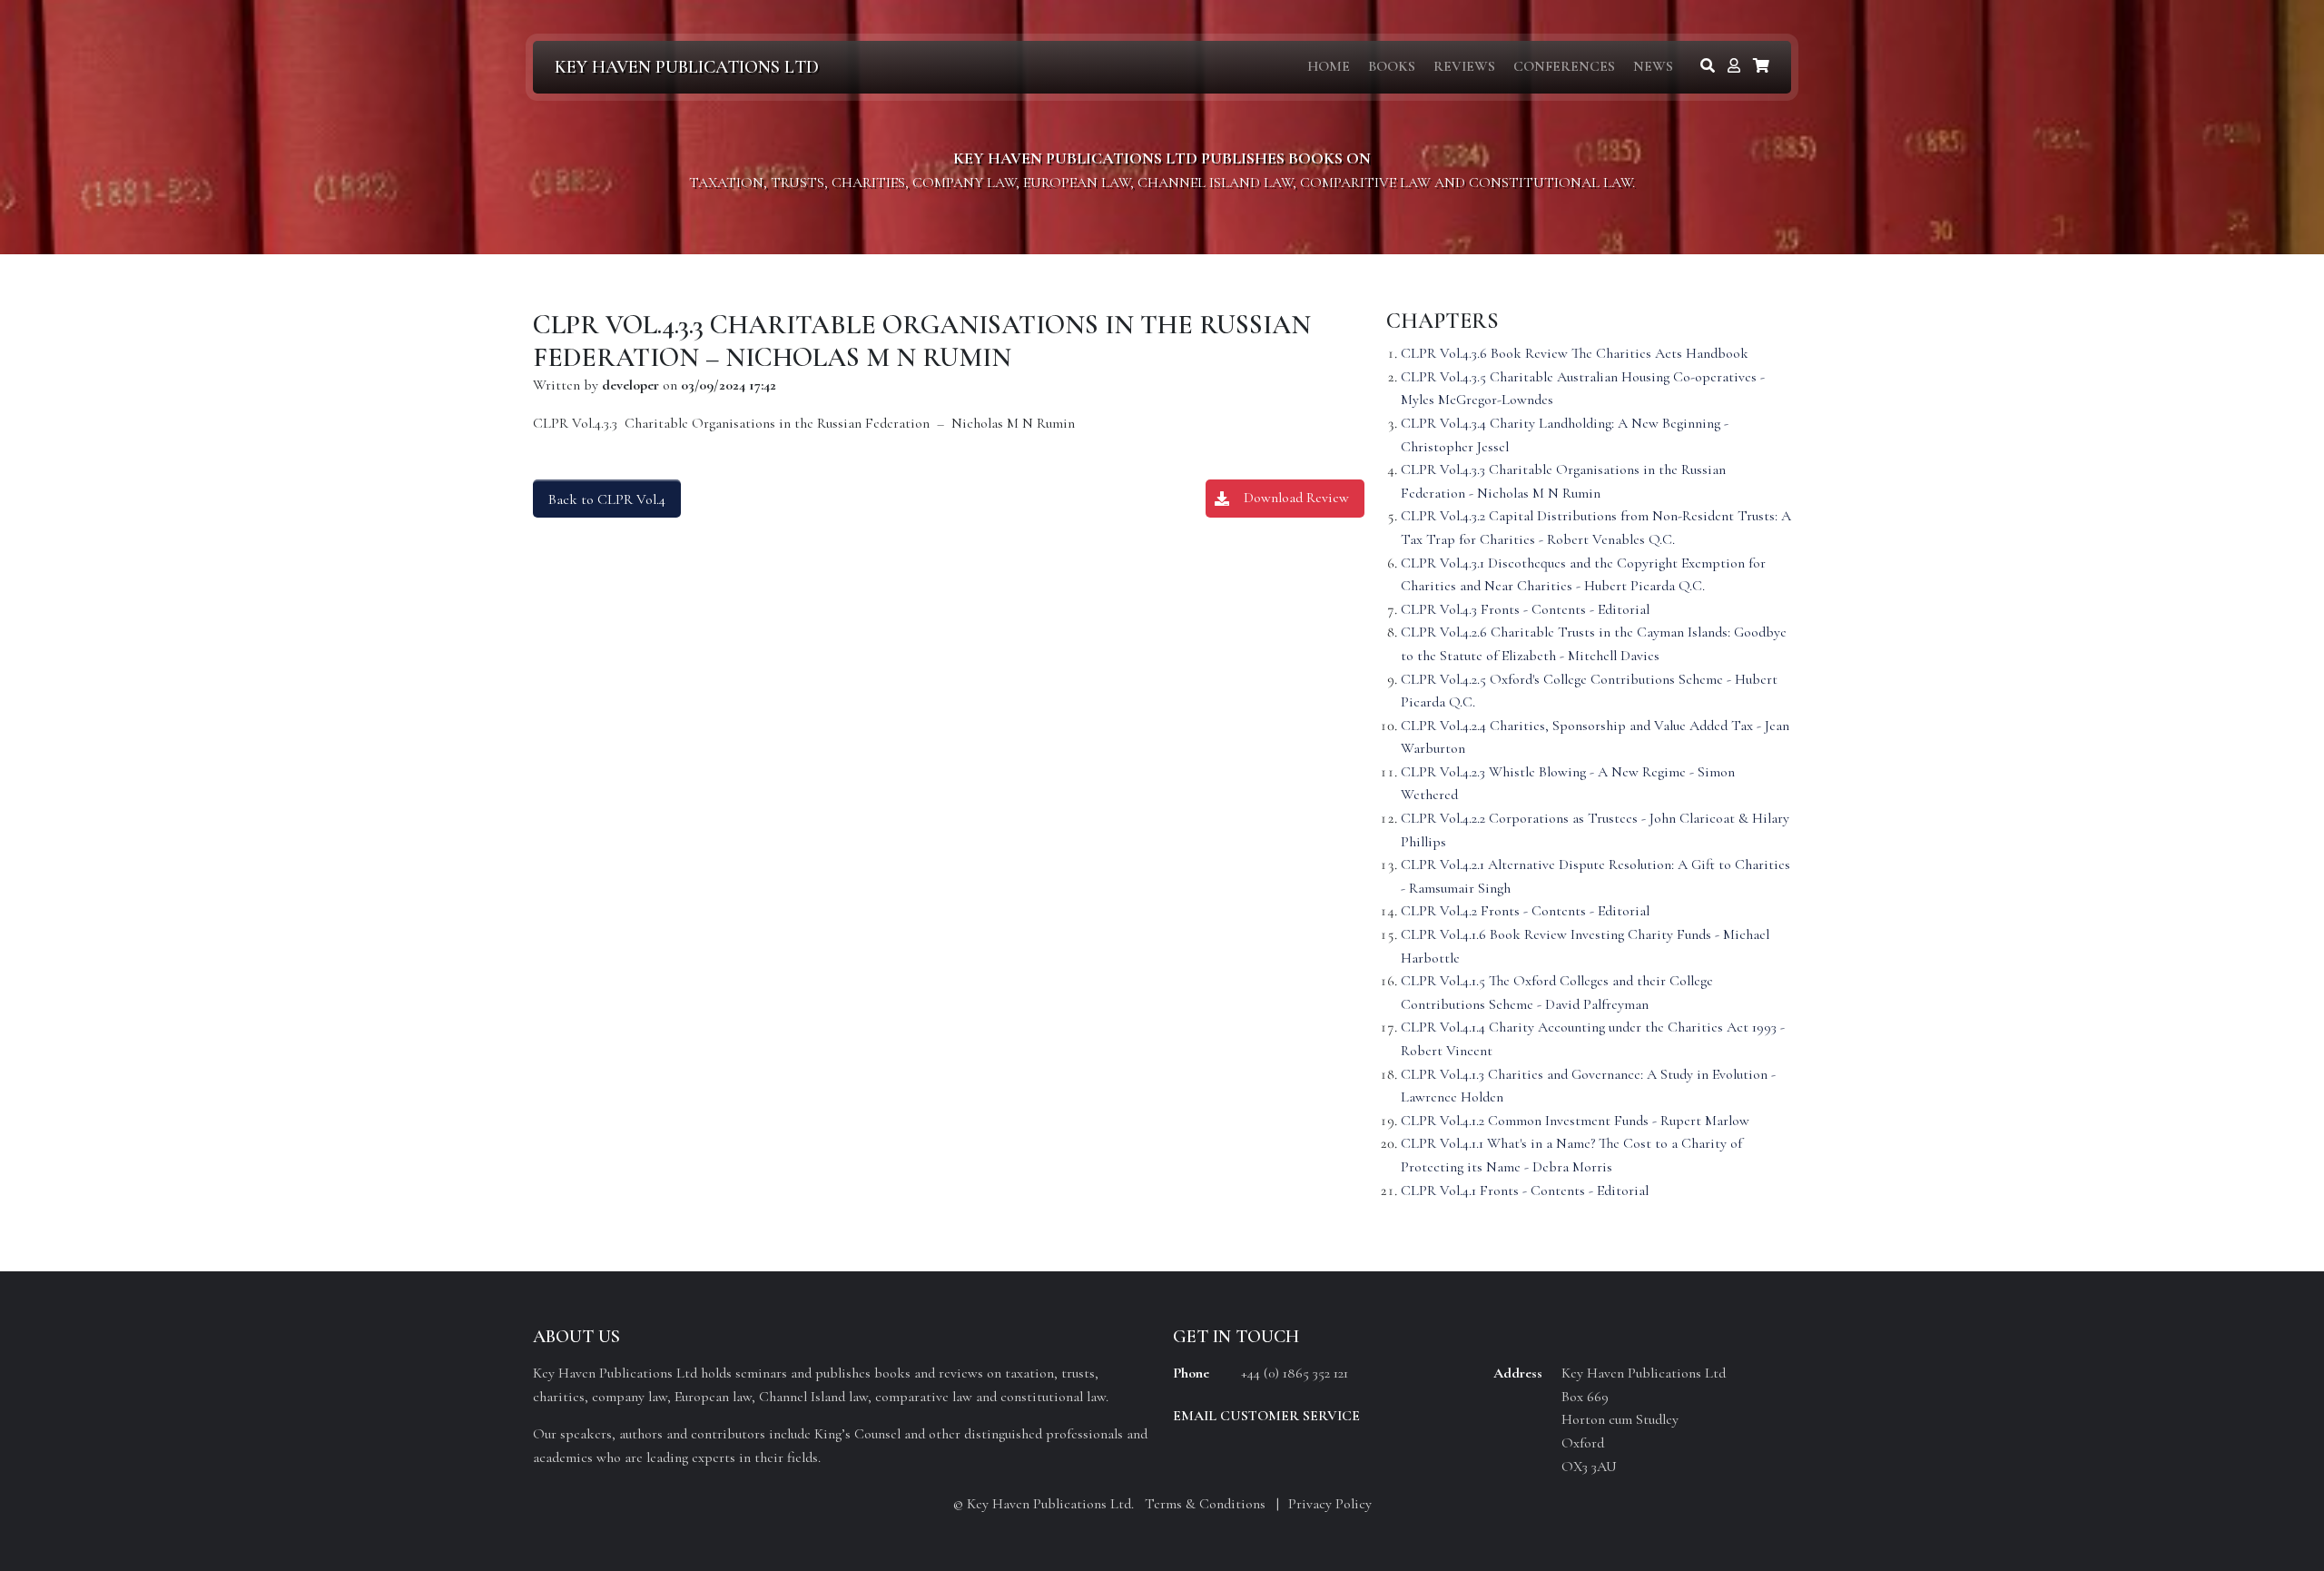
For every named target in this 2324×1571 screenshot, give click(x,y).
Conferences (1564, 66)
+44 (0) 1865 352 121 (1295, 1373)
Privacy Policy (1330, 1504)
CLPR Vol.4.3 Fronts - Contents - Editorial (1525, 609)
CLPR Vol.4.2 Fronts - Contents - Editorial (1525, 911)
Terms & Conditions (1205, 1504)
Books (1392, 66)
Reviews (1464, 66)
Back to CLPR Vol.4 (607, 499)
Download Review (1296, 498)
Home (1329, 66)
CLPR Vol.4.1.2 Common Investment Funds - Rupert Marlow (1575, 1121)
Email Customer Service (1266, 1416)
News (1653, 66)
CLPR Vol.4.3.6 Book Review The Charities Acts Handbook (1575, 353)
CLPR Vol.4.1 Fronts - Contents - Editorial (1525, 1191)
